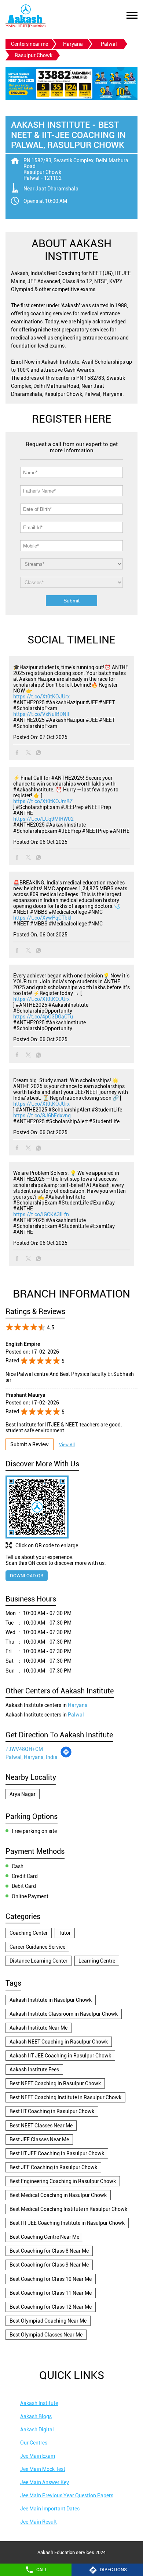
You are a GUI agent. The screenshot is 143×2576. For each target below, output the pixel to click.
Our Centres (34, 2443)
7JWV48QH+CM (24, 1749)
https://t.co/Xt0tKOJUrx (41, 697)
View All (67, 1445)
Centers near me (30, 44)
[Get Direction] (66, 1756)
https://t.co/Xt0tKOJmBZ (43, 801)
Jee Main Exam (38, 2456)
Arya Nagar (23, 1794)
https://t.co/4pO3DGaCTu (43, 1017)
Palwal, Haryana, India (32, 1757)
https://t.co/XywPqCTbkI (42, 918)
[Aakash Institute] (25, 16)
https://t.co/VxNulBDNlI (41, 714)
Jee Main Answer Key (45, 2482)
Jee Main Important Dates (50, 2509)
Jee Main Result (38, 2522)
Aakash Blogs (36, 2416)
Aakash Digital (37, 2430)
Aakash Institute (39, 2403)
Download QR (27, 1576)
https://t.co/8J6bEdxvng (42, 1116)
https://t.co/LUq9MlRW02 (43, 819)
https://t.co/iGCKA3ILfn (41, 1214)
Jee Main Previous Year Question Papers (67, 2495)
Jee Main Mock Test (43, 2469)
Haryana (73, 44)
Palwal (109, 44)
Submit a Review (30, 1444)
